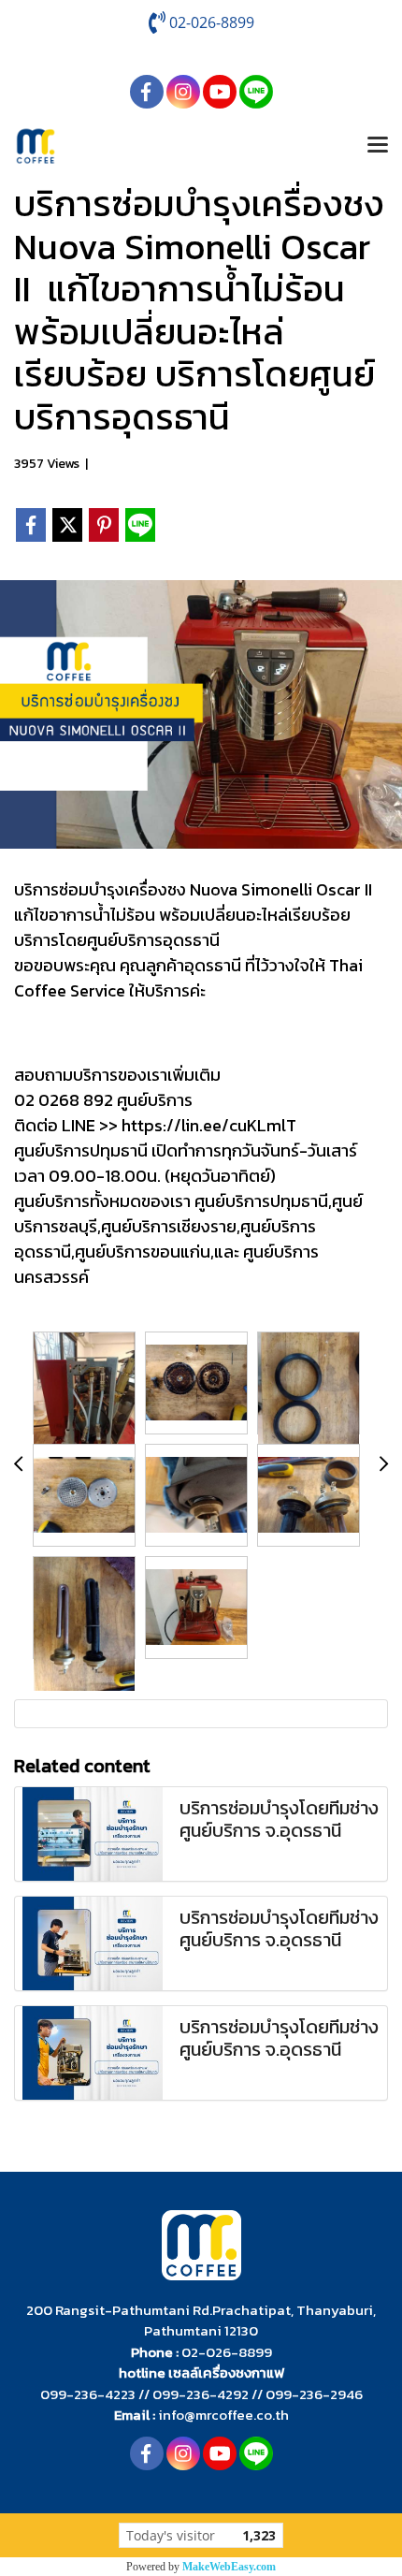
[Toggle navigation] (378, 146)
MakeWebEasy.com (229, 2567)
